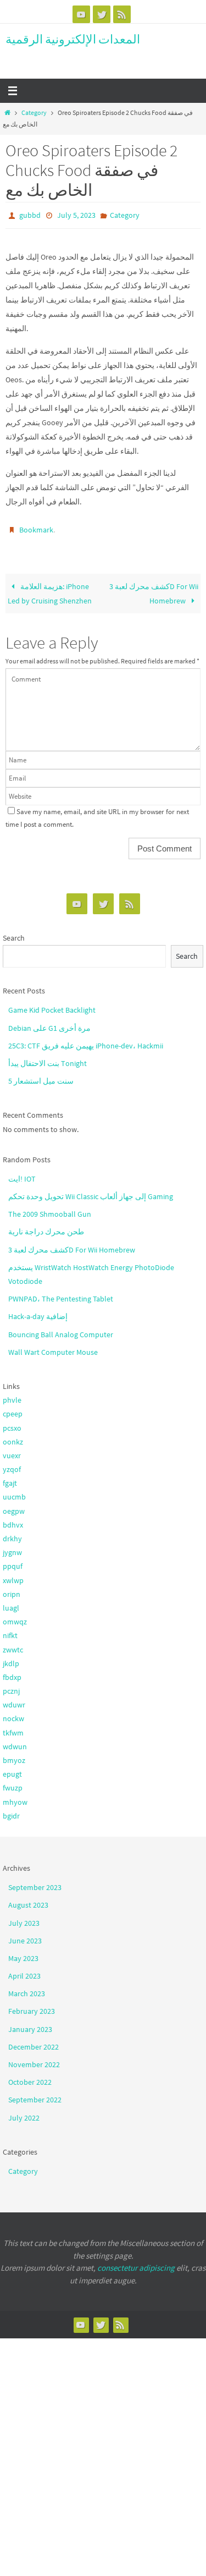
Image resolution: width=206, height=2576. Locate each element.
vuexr (12, 1451)
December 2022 (34, 2042)
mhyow (15, 1797)
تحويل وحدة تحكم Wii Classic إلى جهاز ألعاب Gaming (91, 1191)
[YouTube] (81, 14)
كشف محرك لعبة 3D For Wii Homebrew (154, 589)
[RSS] (122, 14)
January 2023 (30, 2024)
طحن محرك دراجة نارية (46, 1227)
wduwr (14, 1700)
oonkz (13, 1437)
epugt (12, 1769)
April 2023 (24, 1971)
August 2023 (28, 1900)
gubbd (30, 215)
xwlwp (13, 1575)
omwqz (15, 1617)
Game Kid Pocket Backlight (52, 1005)
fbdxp (12, 1672)
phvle (12, 1395)
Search (14, 933)
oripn (12, 1589)
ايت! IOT (22, 1174)
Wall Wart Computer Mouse (53, 1347)
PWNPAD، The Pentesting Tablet (61, 1294)
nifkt (10, 1630)
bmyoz (14, 1755)
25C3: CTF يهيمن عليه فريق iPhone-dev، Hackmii (86, 1041)
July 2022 (24, 2112)
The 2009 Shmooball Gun (50, 1209)
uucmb (14, 1492)
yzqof (12, 1464)
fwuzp (13, 1783)
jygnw (12, 1547)
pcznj (11, 1686)
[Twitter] (102, 14)
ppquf (13, 1561)
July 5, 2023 (76, 215)
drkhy (12, 1534)
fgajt (10, 1478)
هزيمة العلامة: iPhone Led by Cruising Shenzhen (50, 589)
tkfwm (13, 1727)
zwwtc (13, 1644)
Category (34, 113)
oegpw (14, 1506)
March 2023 (27, 1989)
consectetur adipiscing (136, 2263)
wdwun (15, 1742)
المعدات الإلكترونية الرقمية (73, 39)
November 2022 (34, 2059)
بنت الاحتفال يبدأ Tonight (48, 1058)
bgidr (11, 1811)
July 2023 (24, 1918)
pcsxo (12, 1422)
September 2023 (35, 1882)
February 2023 (32, 2006)
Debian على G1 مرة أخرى (49, 1023)
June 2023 (25, 1936)
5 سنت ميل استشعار (41, 1076)
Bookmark (36, 526)
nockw (13, 1713)
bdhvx (13, 1520)
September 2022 (35, 2095)
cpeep (13, 1409)
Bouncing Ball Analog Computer (61, 1329)
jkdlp (11, 1658)
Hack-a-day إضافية (38, 1311)
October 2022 (30, 2077)
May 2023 (23, 1953)
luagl (11, 1603)
